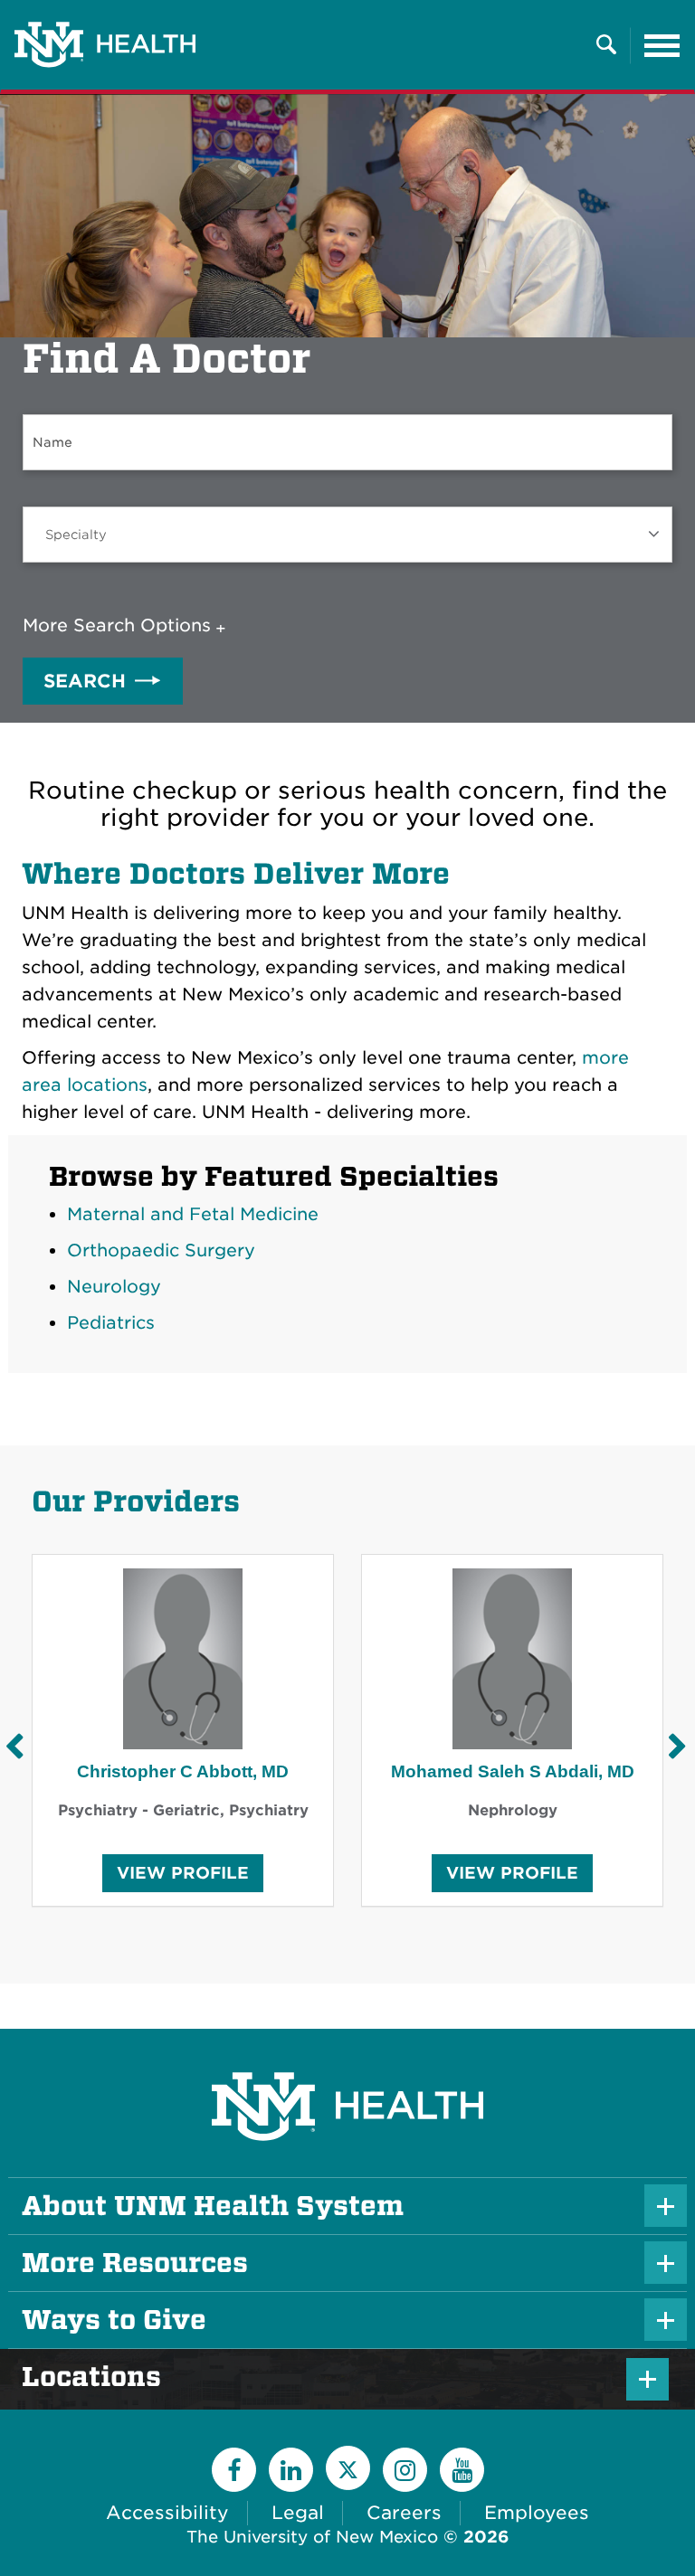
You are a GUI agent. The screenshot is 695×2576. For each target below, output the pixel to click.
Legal (298, 2513)
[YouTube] (462, 2470)
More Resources (135, 2263)
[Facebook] (234, 2470)
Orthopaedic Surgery (161, 1250)
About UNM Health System (213, 2206)
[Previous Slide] (14, 1746)
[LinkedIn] (291, 2470)
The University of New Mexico (312, 2537)
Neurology (114, 1287)
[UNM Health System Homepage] (347, 2055)
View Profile (183, 1877)
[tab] (128, 626)
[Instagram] (405, 2470)
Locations (122, 2377)
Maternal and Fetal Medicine (193, 1214)
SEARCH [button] (85, 681)
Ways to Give (114, 2320)
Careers (404, 2513)
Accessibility (167, 2513)
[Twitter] (348, 2468)
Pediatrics (111, 1323)
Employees (537, 2513)
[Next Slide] (677, 1746)
